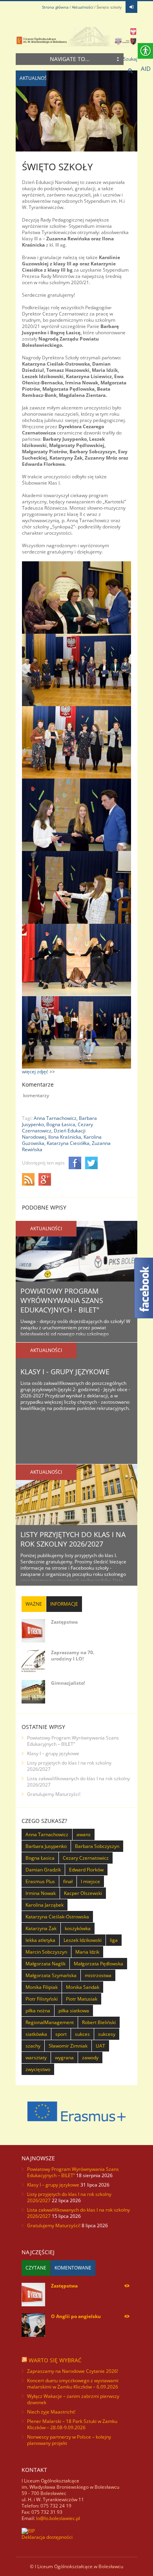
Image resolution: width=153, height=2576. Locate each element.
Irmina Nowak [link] (41, 1893)
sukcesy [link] (107, 2034)
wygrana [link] (64, 2058)
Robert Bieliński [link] (99, 2022)
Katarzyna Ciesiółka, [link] (69, 1143)
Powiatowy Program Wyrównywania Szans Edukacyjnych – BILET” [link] (73, 1741)
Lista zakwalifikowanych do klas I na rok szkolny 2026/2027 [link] (78, 1782)
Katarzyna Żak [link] (41, 1928)
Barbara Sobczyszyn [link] (97, 1846)
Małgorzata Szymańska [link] (51, 1975)
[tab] (34, 1604)
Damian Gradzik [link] (43, 1870)
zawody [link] (90, 2058)
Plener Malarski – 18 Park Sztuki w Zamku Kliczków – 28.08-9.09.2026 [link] (72, 2424)
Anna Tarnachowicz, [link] (56, 1118)
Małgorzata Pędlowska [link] (98, 1964)
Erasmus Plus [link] (40, 1881)
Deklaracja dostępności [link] (47, 2537)
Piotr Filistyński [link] (42, 1999)
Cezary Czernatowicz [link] (86, 1858)
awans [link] (84, 1834)
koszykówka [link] (78, 1928)
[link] (131, 7)
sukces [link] (82, 2034)
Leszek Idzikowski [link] (83, 1940)
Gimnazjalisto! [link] (68, 1683)
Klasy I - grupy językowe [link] (65, 1372)
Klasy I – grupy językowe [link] (53, 1753)
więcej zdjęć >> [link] (38, 1072)
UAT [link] (100, 2046)
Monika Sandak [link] (83, 1987)
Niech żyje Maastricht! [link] (51, 2412)
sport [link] (61, 2034)
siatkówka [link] (36, 2034)
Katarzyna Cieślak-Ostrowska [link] (57, 1917)
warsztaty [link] (36, 2058)
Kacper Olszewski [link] (83, 1893)
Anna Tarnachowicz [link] (47, 1834)
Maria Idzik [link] (87, 1952)
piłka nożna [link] (38, 2011)
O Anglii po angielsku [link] (76, 2316)
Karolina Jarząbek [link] (45, 1905)
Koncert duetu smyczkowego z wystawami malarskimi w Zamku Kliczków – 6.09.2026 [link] (73, 2384)
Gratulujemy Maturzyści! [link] (54, 1794)
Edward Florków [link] (86, 1870)
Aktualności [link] (83, 7)
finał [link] (68, 1881)
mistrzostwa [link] (98, 1975)
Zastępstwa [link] (64, 1622)
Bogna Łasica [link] (40, 1858)
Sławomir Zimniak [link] (68, 2046)
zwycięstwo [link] (38, 2069)
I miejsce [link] (90, 1881)
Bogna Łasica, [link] (61, 1124)
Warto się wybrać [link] (55, 2360)
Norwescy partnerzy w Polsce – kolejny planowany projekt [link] (69, 2440)
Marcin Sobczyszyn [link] (46, 1952)
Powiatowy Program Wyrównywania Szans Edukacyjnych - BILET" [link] (62, 1300)
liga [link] (114, 1940)
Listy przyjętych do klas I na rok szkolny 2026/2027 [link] (73, 1539)
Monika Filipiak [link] (42, 1987)
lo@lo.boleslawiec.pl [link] (58, 2518)
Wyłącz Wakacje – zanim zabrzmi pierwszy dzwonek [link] (73, 2399)
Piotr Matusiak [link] (82, 1999)
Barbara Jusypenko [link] (46, 1846)
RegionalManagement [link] (50, 2022)
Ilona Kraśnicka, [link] (65, 1137)
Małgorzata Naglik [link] (46, 1964)
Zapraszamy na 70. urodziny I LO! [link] (73, 1656)
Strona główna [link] (55, 7)
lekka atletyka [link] (40, 1940)
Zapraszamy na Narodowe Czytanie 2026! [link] (73, 2371)
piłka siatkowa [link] (74, 2011)
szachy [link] (33, 2046)
